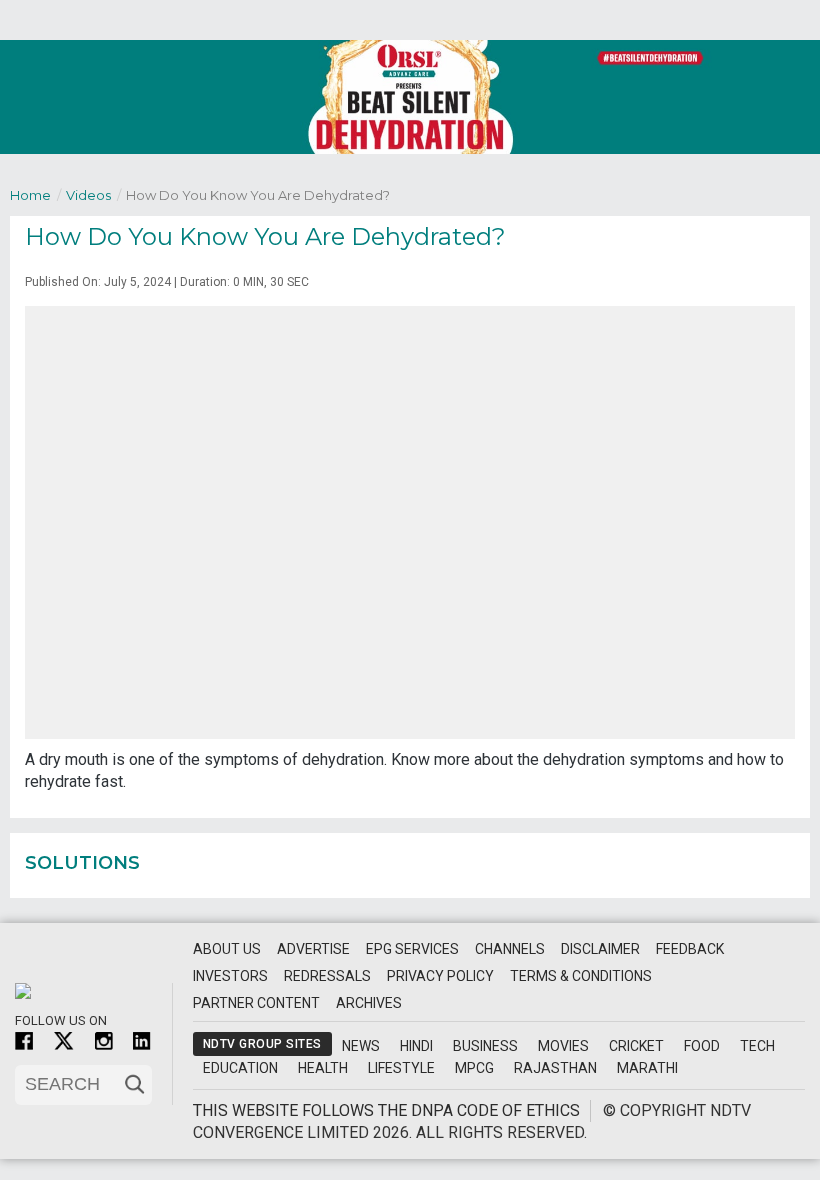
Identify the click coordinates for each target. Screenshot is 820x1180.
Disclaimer (600, 949)
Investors (230, 976)
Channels (510, 949)
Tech (757, 1046)
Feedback (690, 949)
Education (240, 1068)
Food (702, 1046)
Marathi (647, 1068)
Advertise (313, 949)
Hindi (416, 1046)
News (361, 1046)
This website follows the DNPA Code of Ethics (386, 1110)
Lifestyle (401, 1068)
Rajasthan (555, 1068)
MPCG (474, 1068)
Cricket (636, 1046)
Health (323, 1068)
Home (35, 195)
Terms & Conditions (581, 976)
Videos (93, 195)
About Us (227, 949)
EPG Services (412, 949)
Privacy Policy (440, 976)
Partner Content (256, 1003)
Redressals (327, 976)
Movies (563, 1046)
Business (485, 1046)
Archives (369, 1003)
